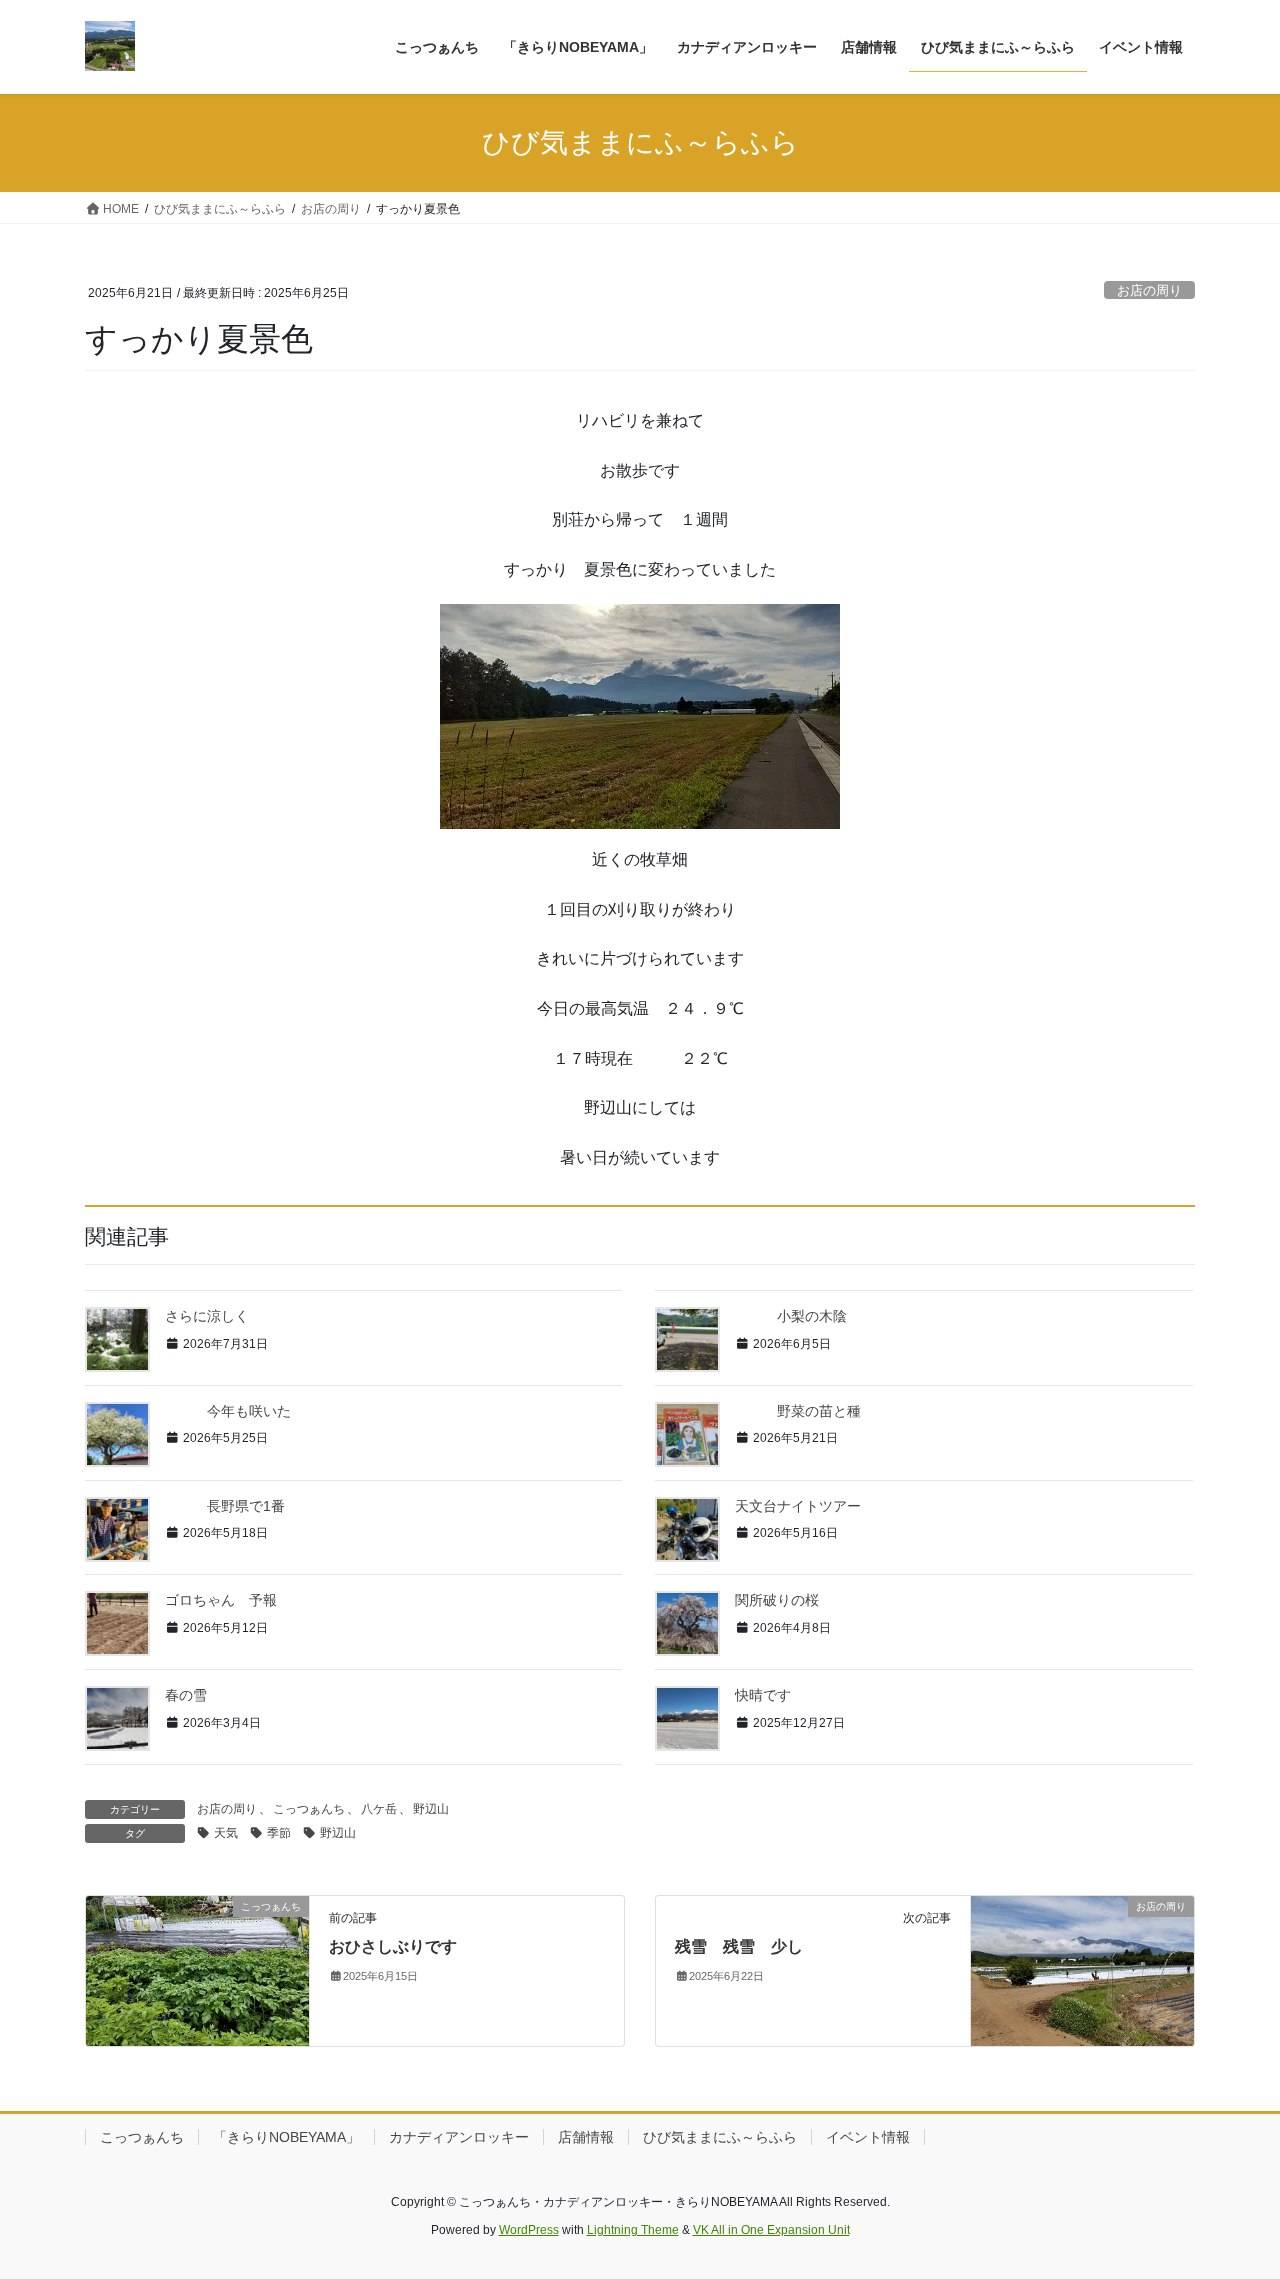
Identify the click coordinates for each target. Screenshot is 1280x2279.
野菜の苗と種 (798, 1411)
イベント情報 (868, 2137)
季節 (279, 1833)
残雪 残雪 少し (739, 1946)
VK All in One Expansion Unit (771, 2230)
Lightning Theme (633, 2230)
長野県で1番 (225, 1506)
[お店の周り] (1082, 1969)
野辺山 (431, 1809)
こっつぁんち (309, 1809)
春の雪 (186, 1695)
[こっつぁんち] (197, 1969)
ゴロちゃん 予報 (221, 1600)
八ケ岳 (379, 1809)
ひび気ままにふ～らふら (720, 2137)
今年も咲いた (228, 1411)
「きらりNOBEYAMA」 (286, 2137)
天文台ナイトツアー (798, 1506)
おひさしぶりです (393, 1946)
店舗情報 (586, 2137)
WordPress (529, 2230)
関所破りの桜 (777, 1600)
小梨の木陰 (791, 1316)
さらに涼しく (207, 1316)
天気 (226, 1833)
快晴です (763, 1695)
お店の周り (1149, 290)
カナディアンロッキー (459, 2137)
